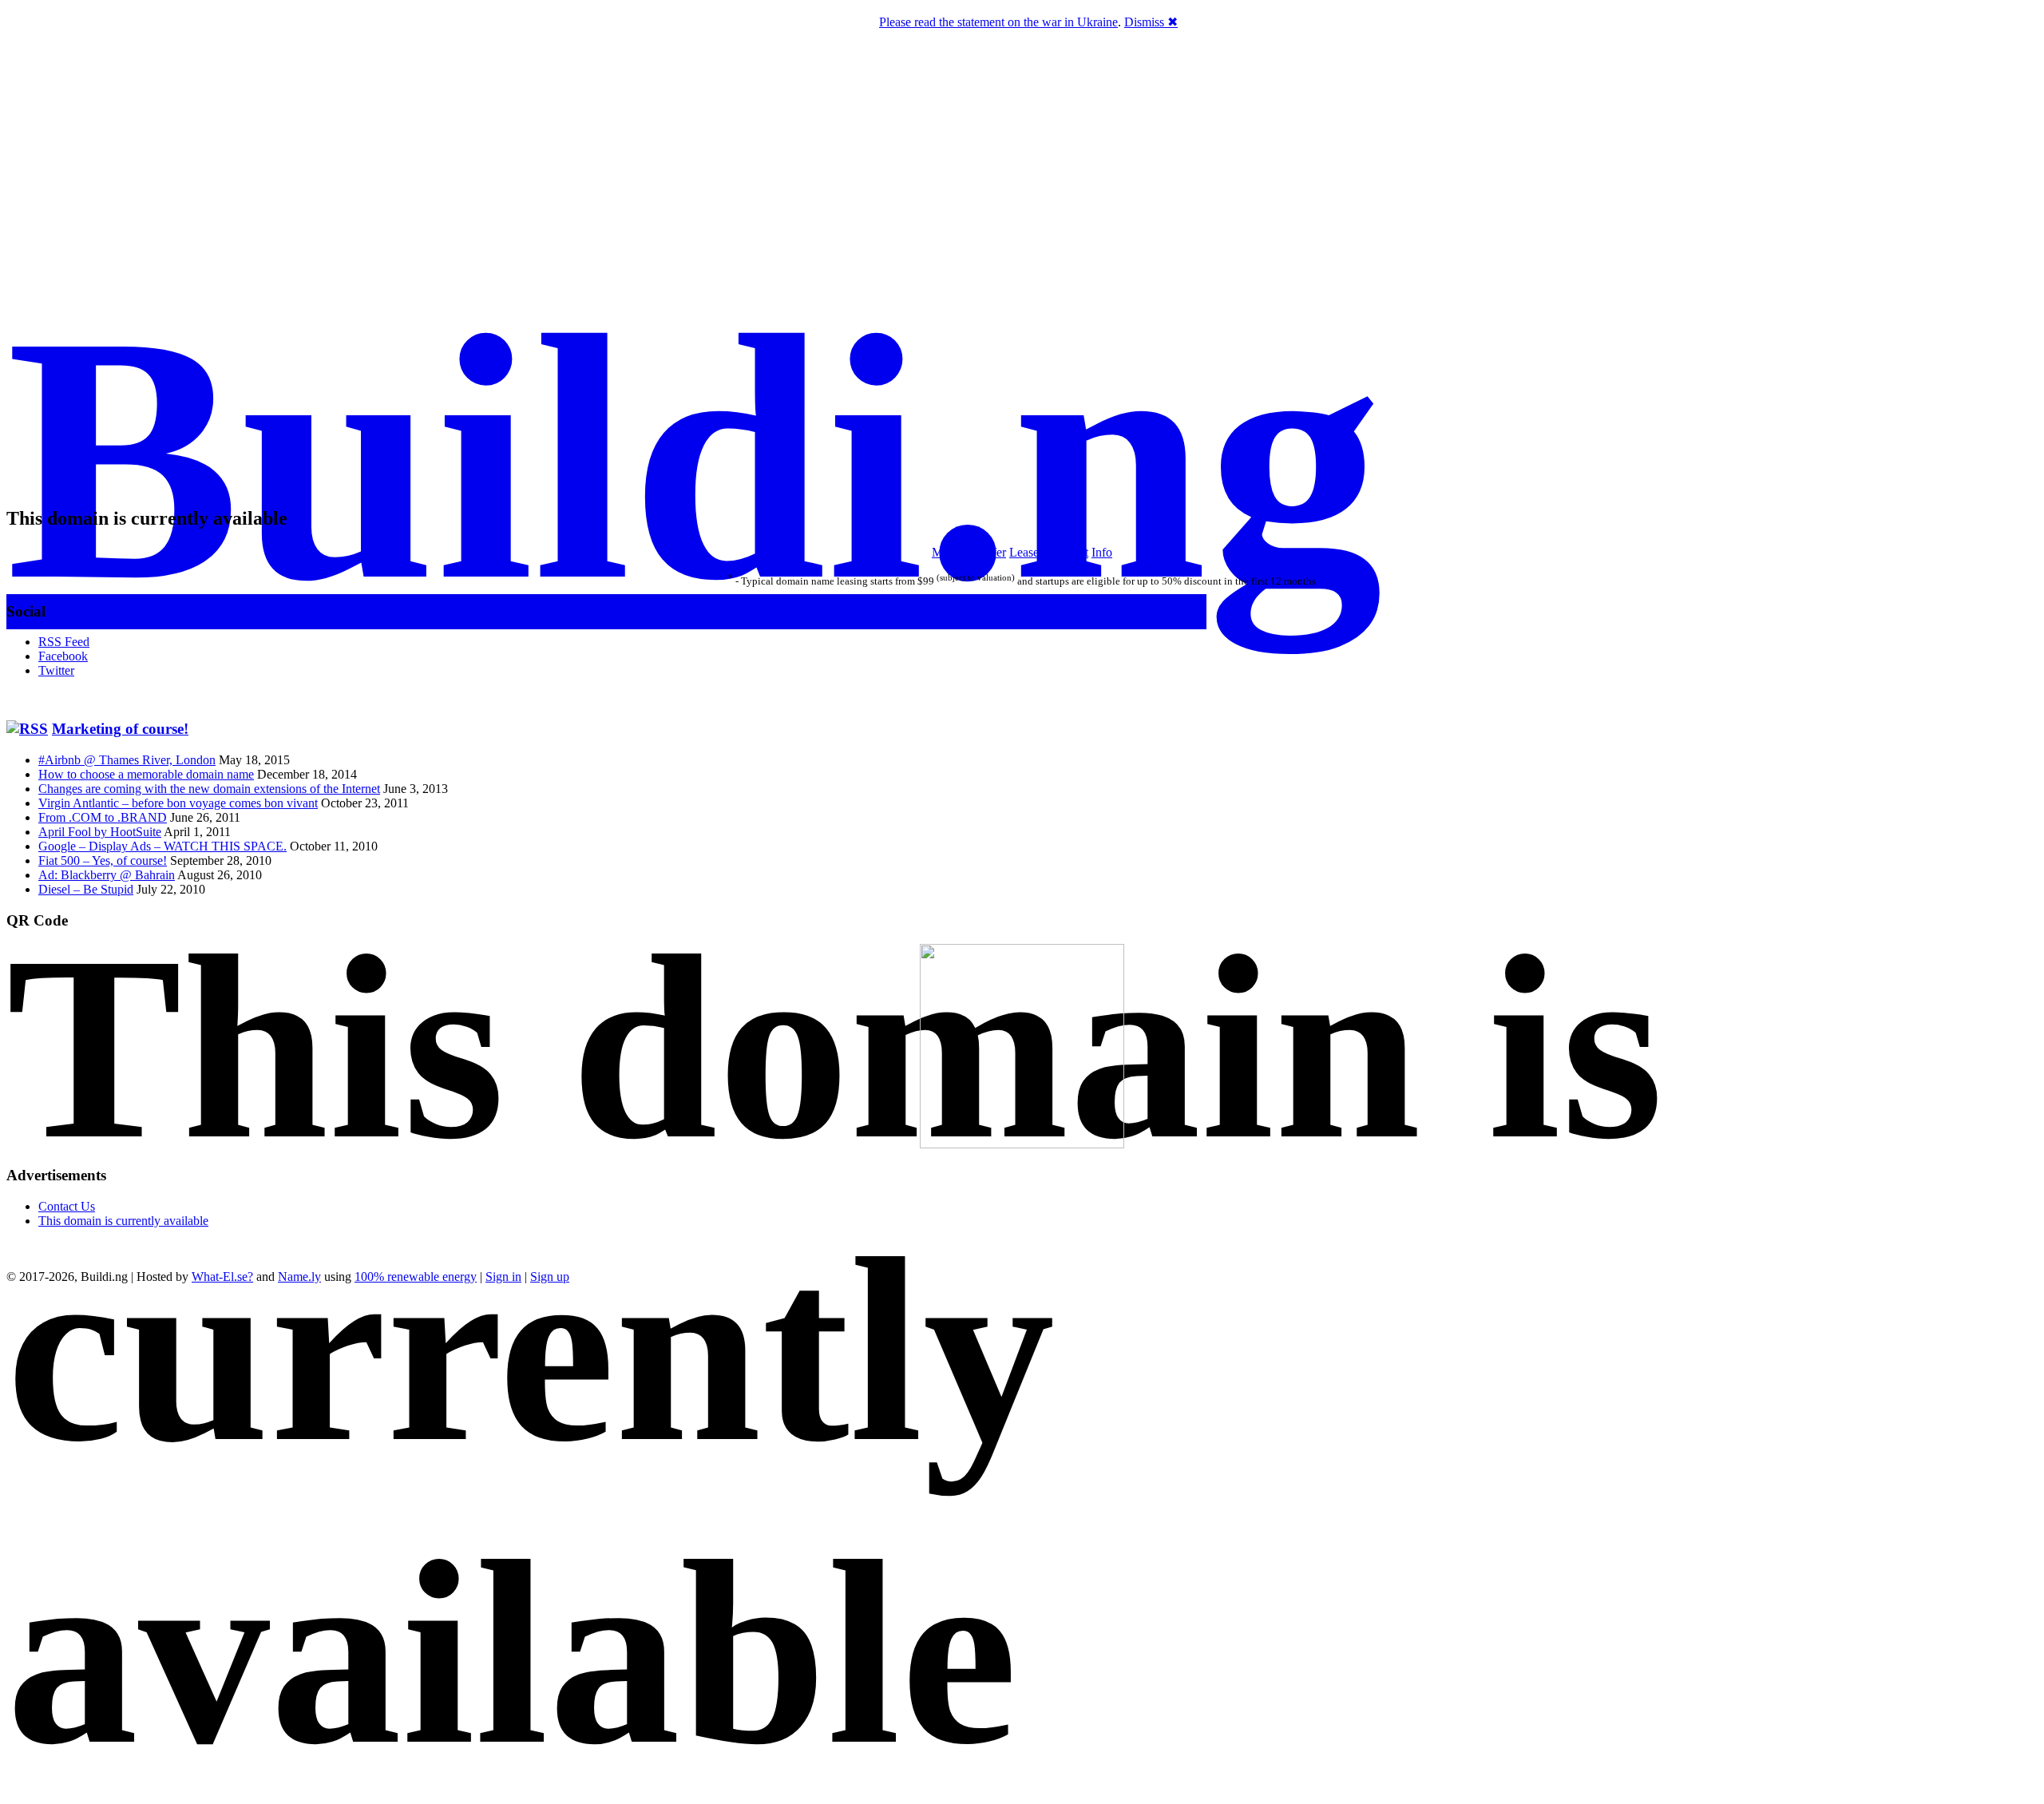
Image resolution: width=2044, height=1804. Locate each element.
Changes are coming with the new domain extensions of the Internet (209, 789)
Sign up (550, 1277)
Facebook (63, 656)
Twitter (56, 670)
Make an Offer (969, 552)
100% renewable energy (416, 1277)
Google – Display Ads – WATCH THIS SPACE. (162, 846)
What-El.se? (222, 1277)
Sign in (503, 1277)
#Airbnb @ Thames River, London (127, 760)
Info (1102, 552)
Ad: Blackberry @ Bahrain (107, 875)
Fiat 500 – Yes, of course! (103, 860)
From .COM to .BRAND (103, 817)
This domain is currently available (123, 1221)
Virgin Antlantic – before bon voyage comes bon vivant (178, 803)
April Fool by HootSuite (100, 832)
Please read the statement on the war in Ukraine (998, 22)
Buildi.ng (695, 458)
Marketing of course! (120, 729)
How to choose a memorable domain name (146, 774)
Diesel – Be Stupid (86, 889)
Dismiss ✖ (1151, 22)
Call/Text (1065, 552)
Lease (1024, 552)
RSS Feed (64, 642)
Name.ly (299, 1277)
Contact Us (67, 1206)
